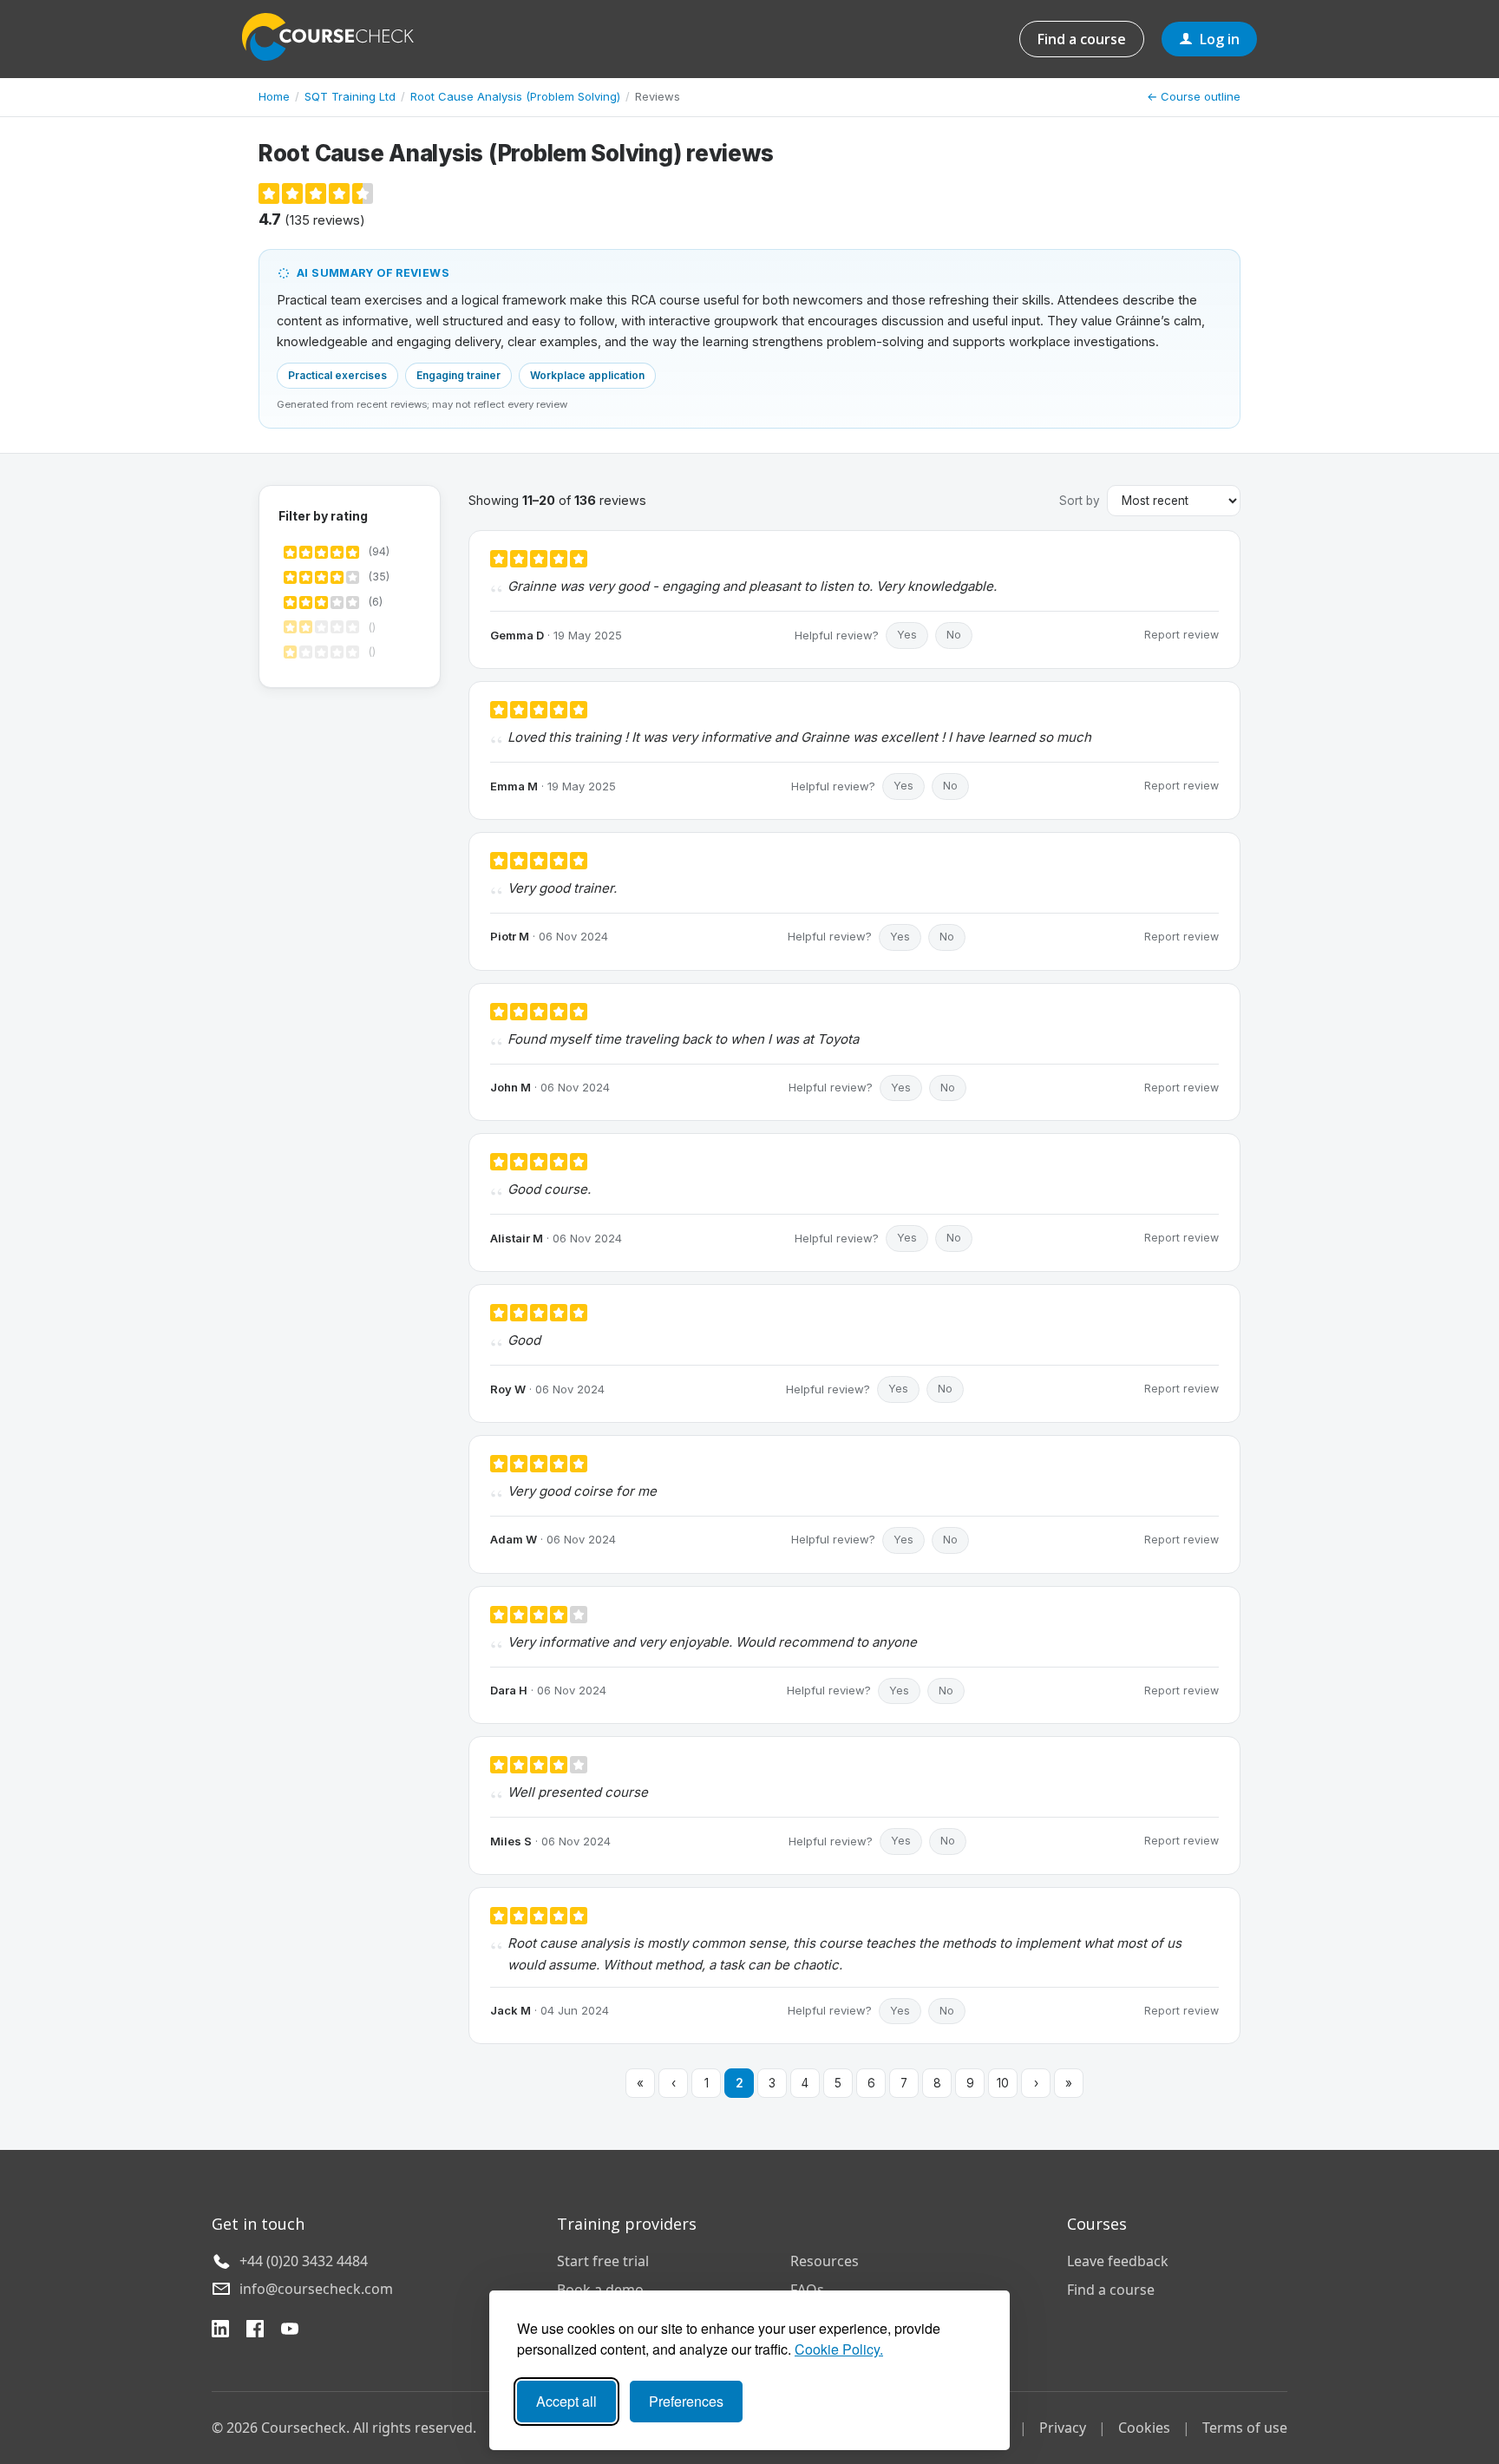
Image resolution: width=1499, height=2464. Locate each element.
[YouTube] (290, 2331)
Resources (825, 2261)
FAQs (807, 2290)
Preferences (686, 2401)
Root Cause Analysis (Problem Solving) (515, 96)
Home (274, 96)
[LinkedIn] (220, 2331)
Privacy (1063, 2428)
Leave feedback (1118, 2261)
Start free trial (603, 2261)
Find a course (1082, 39)
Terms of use (1245, 2428)
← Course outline (1194, 96)
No (954, 635)
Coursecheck (337, 37)
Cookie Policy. (839, 2349)
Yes (907, 635)
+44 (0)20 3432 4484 (304, 2261)
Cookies (1144, 2428)
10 (1003, 2083)
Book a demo (600, 2290)
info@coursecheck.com (316, 2289)
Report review (1182, 635)
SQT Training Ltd (350, 96)
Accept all (566, 2401)
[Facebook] (255, 2331)
